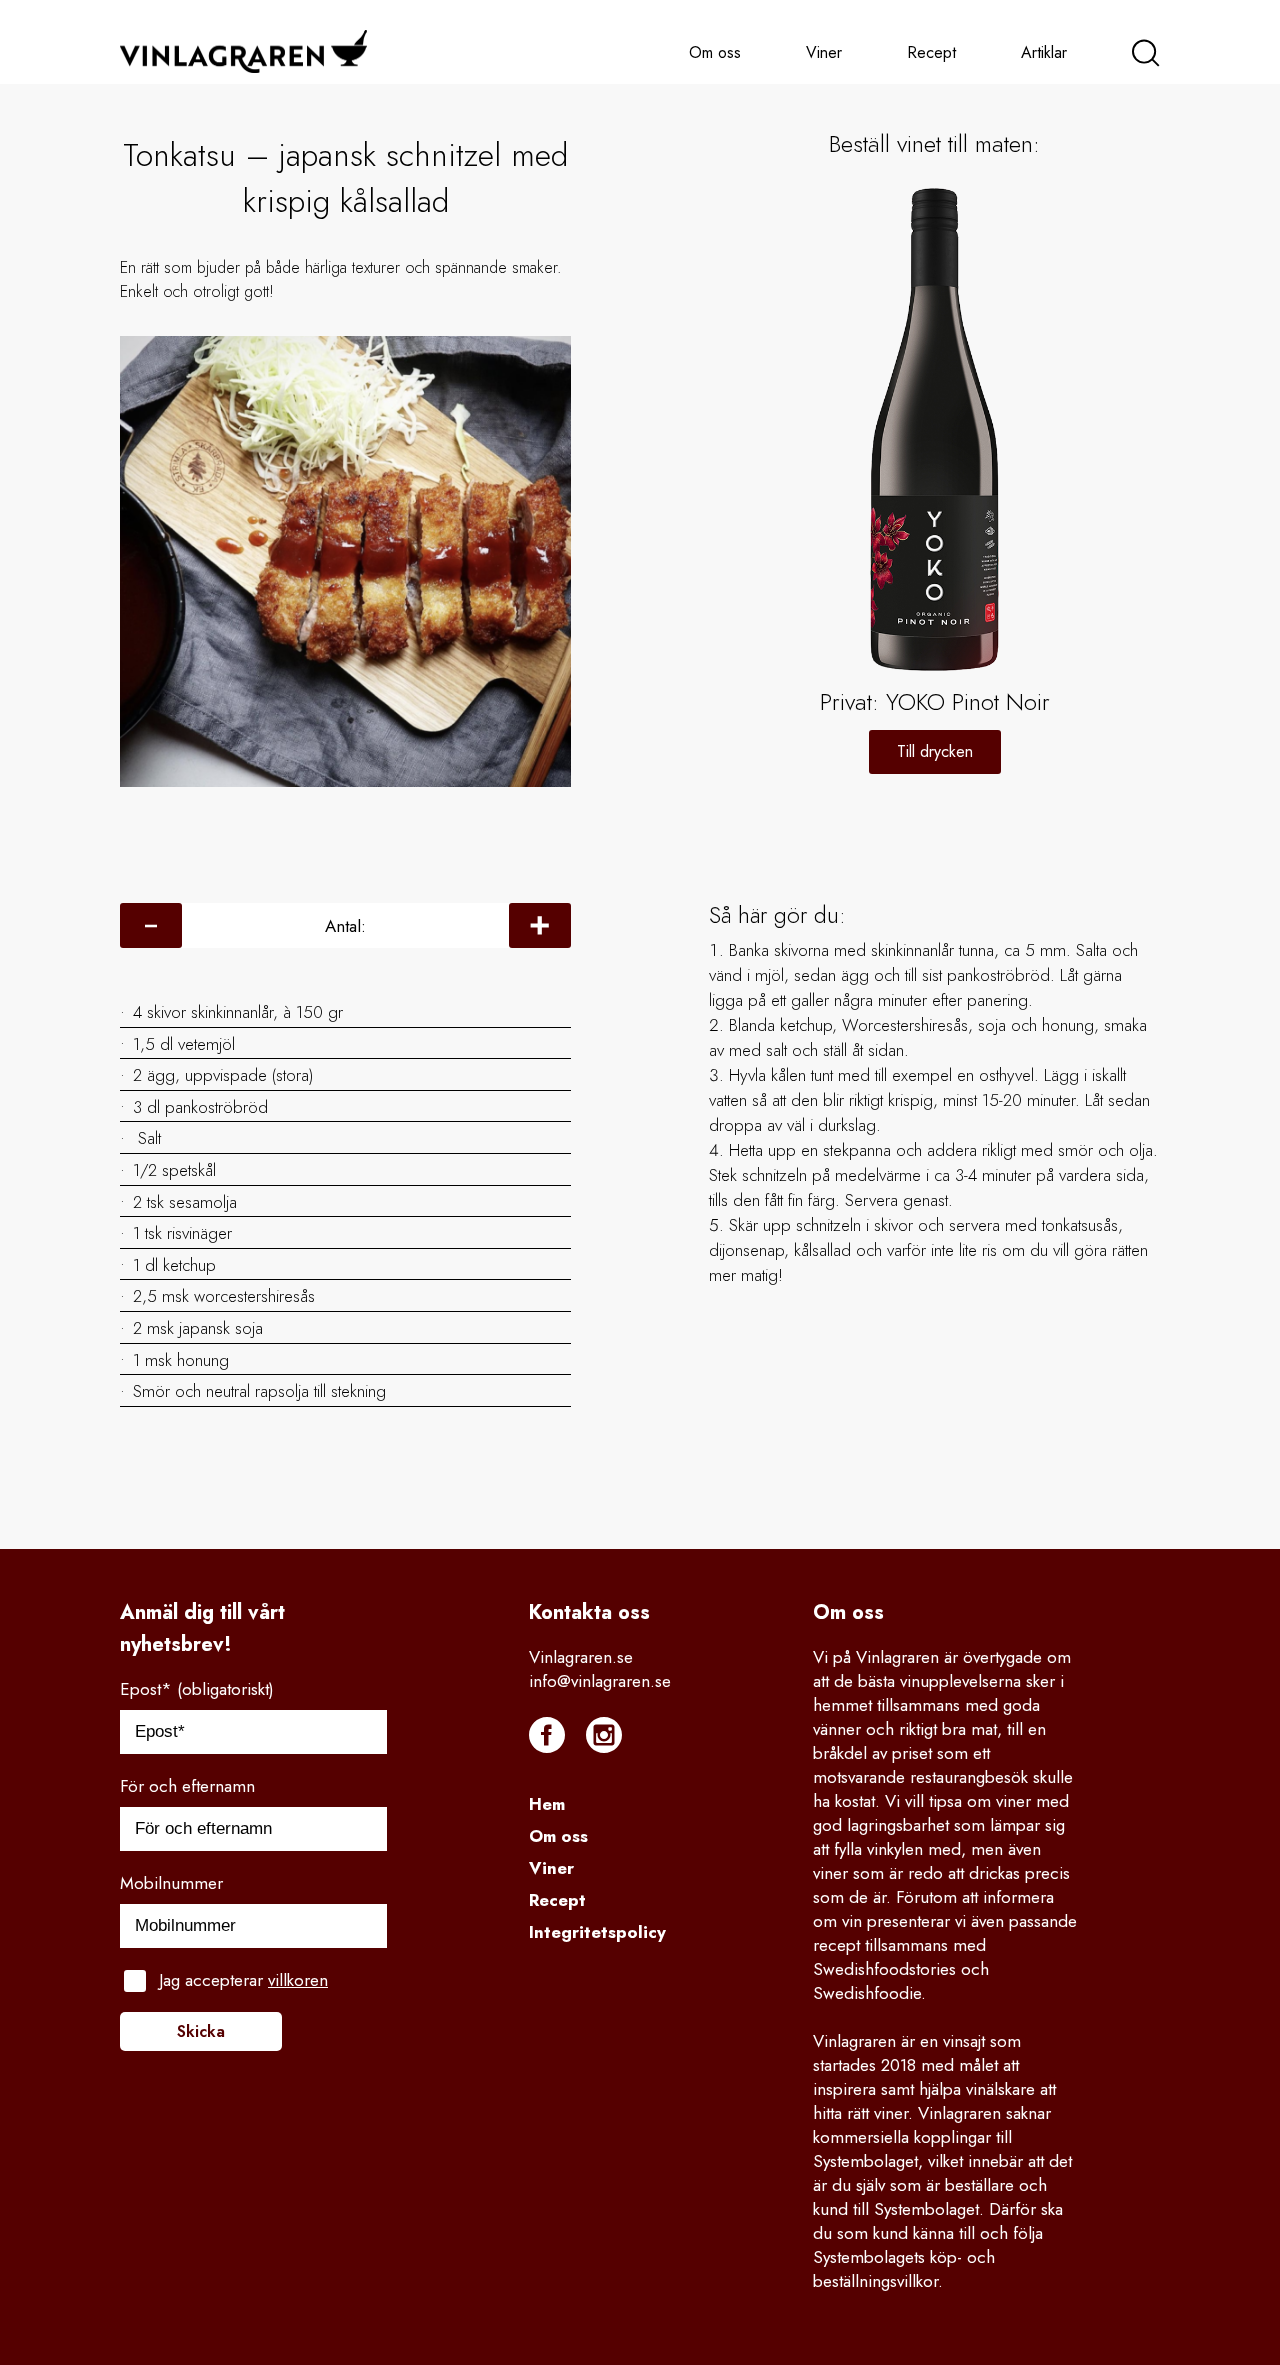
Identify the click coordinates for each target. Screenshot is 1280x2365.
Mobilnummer (171, 1883)
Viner (824, 52)
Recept (931, 52)
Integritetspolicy (597, 1932)
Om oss (715, 52)
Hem (547, 1804)
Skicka (201, 2031)
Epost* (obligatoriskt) (197, 1689)
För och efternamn (187, 1786)
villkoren (298, 1980)
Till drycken (935, 751)
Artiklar (1044, 52)
